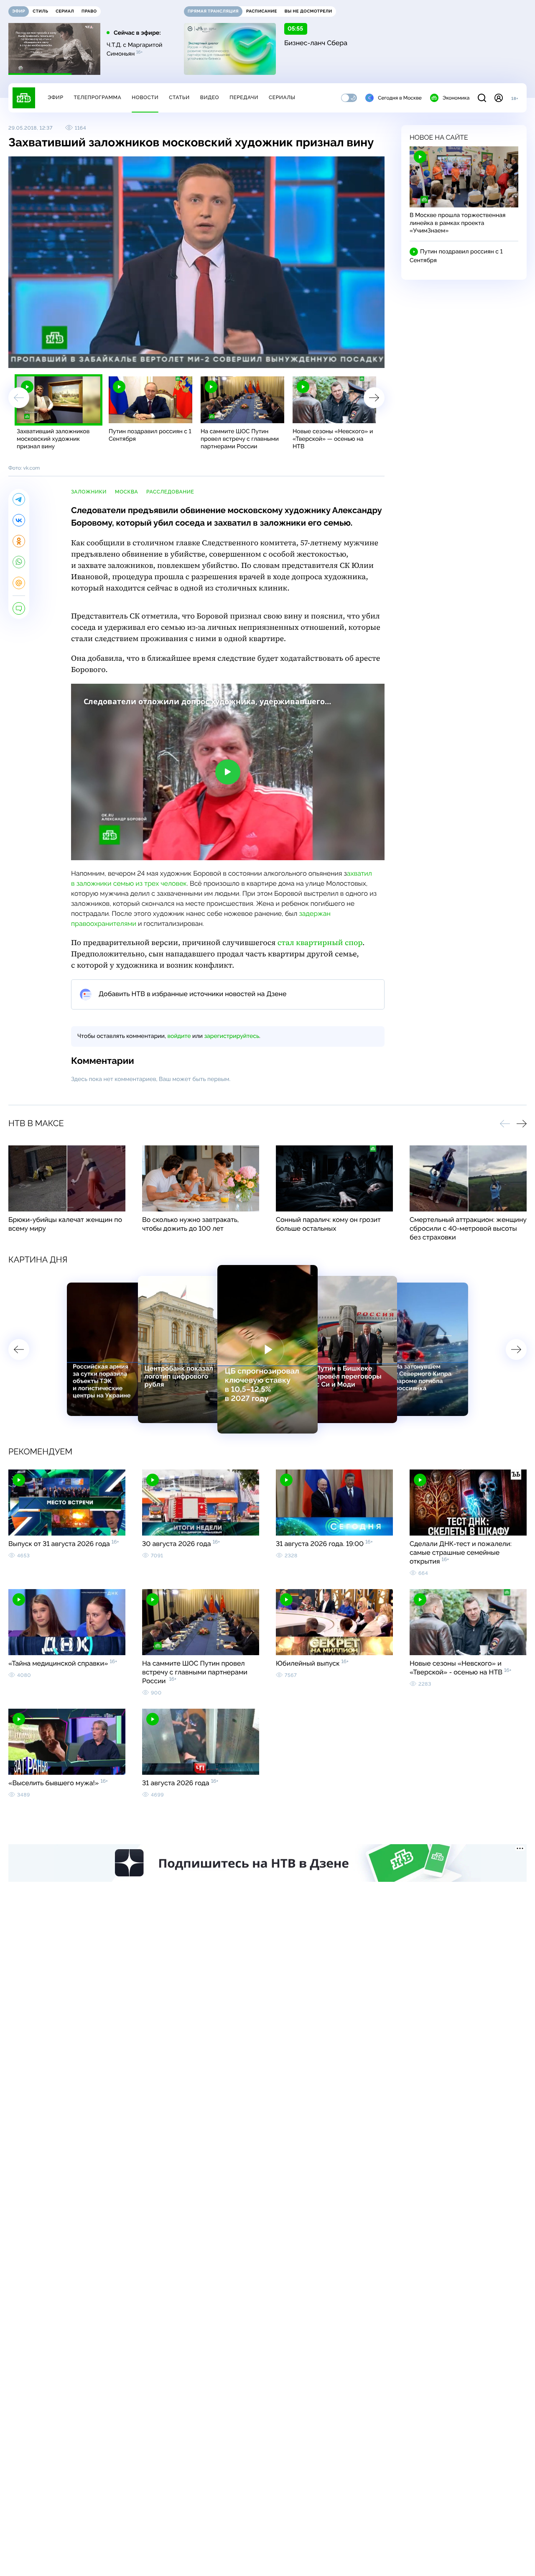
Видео (210, 97)
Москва (126, 492)
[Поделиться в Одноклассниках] (19, 541)
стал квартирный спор (320, 943)
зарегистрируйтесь (232, 1036)
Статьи (179, 97)
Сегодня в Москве (400, 98)
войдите (179, 1036)
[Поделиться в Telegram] (19, 499)
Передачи (244, 97)
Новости (145, 97)
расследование (170, 492)
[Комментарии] (19, 608)
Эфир (55, 97)
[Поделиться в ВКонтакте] (19, 520)
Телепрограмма (97, 97)
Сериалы (282, 97)
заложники (89, 492)
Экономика (456, 98)
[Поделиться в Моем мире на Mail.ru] (19, 583)
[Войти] (499, 98)
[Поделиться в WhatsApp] (19, 562)
